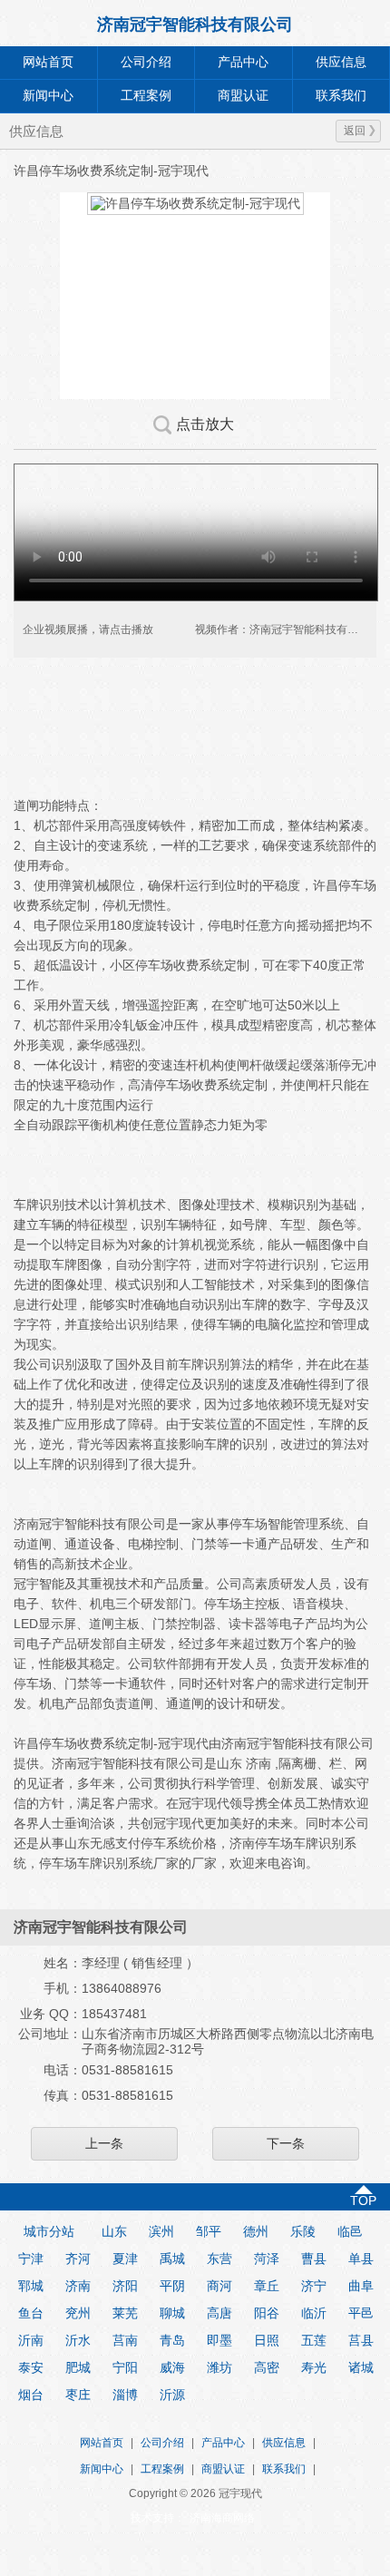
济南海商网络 (222, 2518)
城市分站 (49, 2231)
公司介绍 (146, 62)
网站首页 (48, 62)
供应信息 (284, 2443)
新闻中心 (48, 96)
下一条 (286, 2143)
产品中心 (243, 62)
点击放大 (205, 424)
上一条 (104, 2143)
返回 (355, 131)
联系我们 (284, 2469)
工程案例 (146, 96)
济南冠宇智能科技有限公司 (195, 24)
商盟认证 (243, 96)
